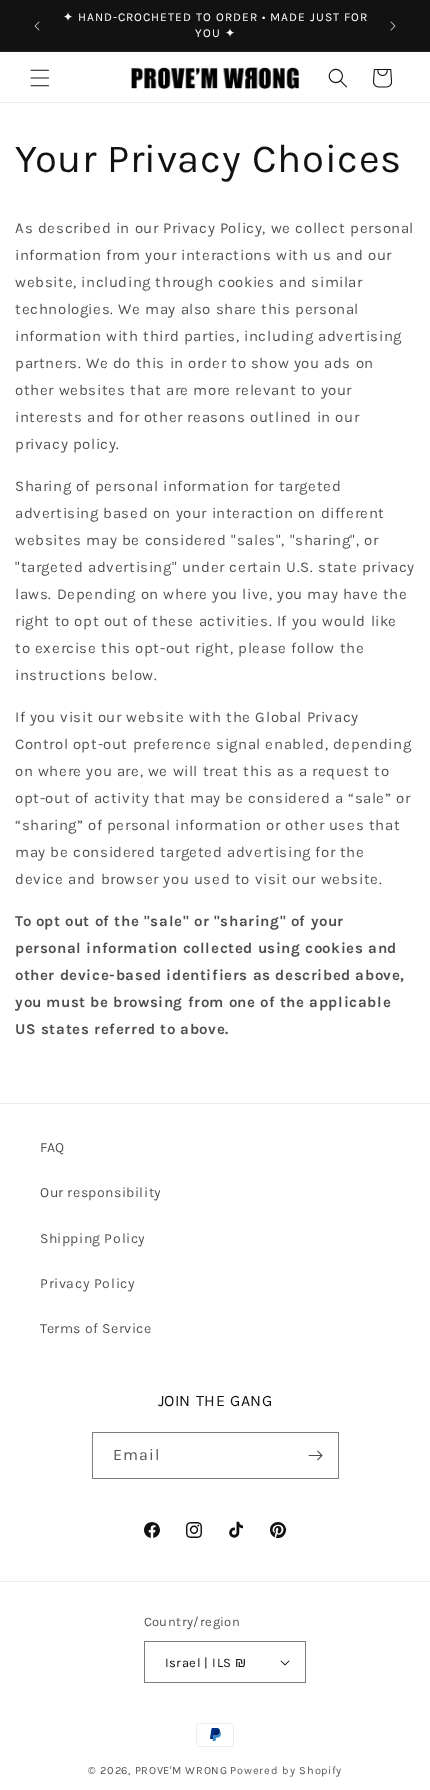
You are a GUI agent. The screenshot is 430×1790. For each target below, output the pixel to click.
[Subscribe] (316, 1455)
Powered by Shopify (286, 1770)
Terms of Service (96, 1328)
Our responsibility (101, 1192)
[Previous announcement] (37, 26)
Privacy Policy (87, 1283)
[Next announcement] (393, 26)
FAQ (52, 1147)
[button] (40, 78)
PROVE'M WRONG (181, 1770)
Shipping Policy (93, 1238)
